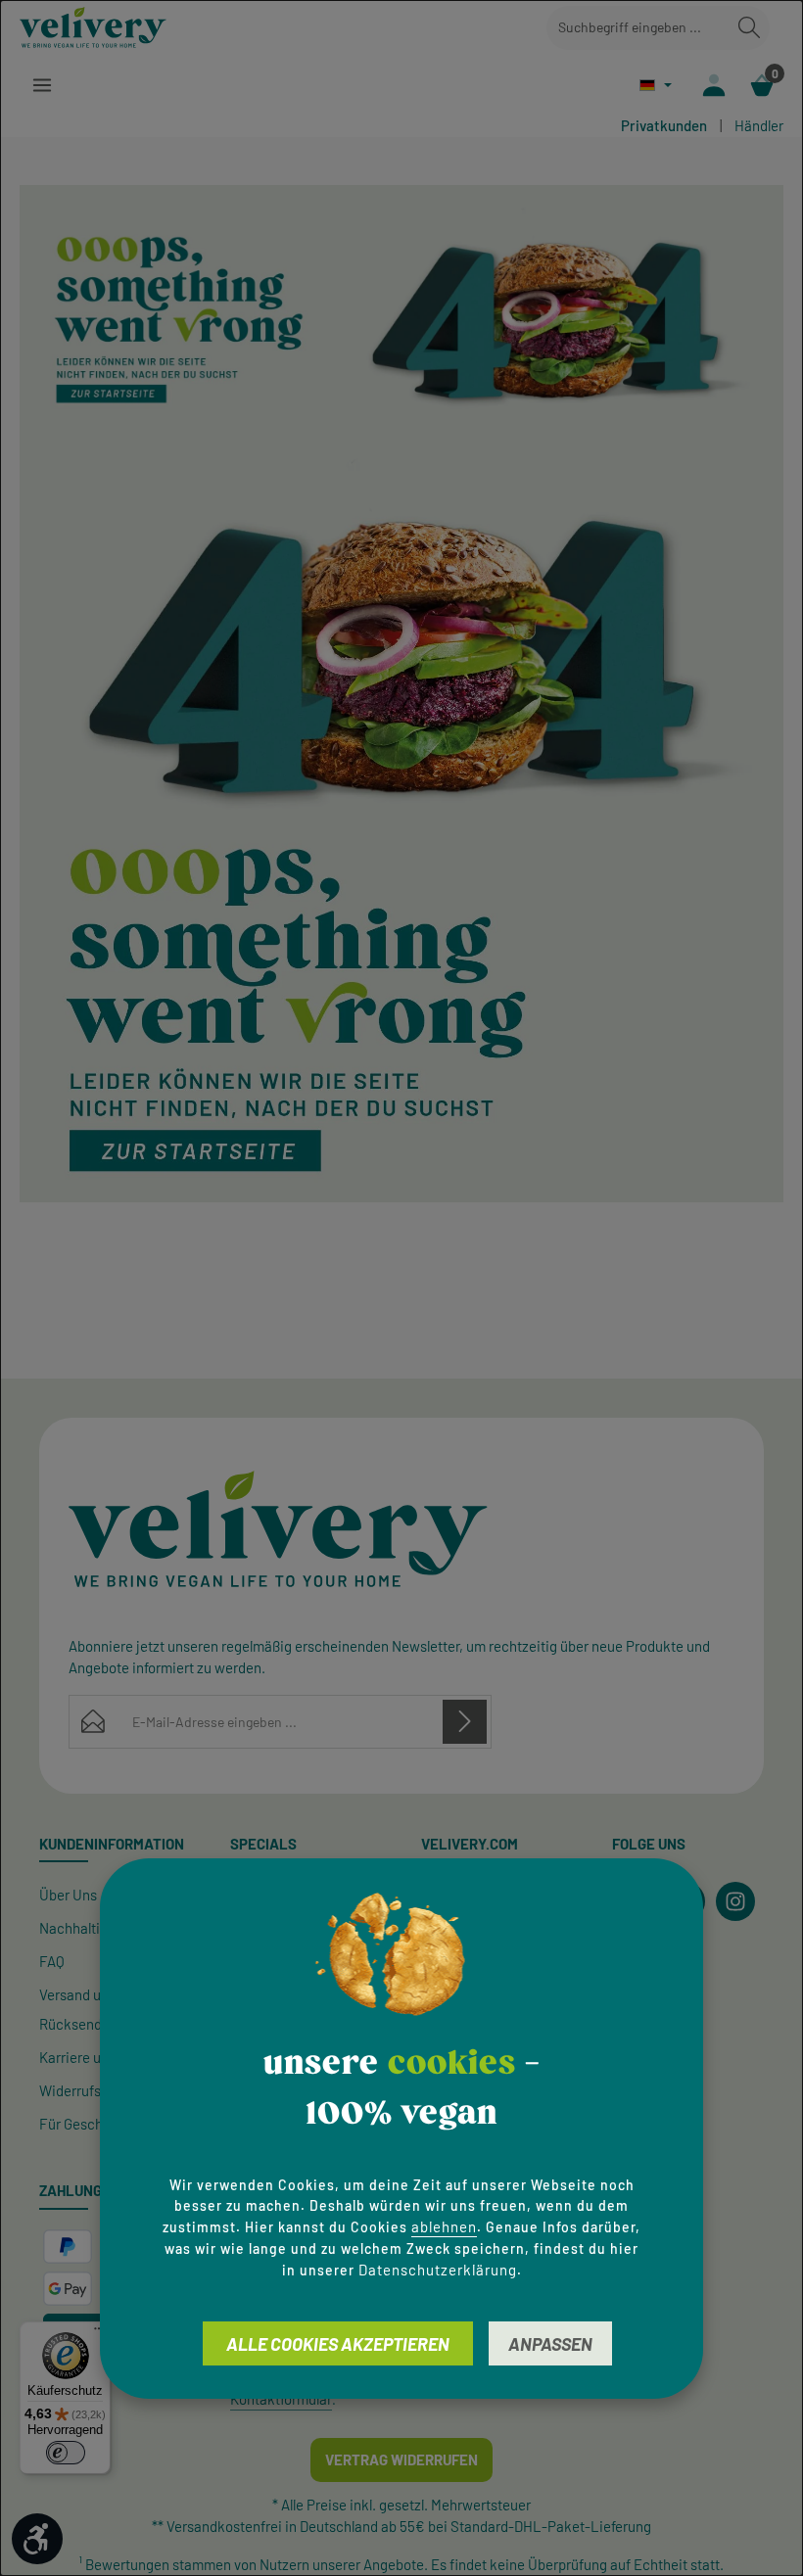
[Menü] (42, 85)
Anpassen (550, 2344)
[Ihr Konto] (713, 85)
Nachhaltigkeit (86, 1928)
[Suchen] (749, 28)
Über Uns (68, 1895)
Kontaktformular (281, 2399)
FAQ (52, 1961)
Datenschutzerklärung (438, 2270)
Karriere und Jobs (95, 2057)
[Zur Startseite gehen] (93, 27)
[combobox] (638, 28)
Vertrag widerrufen (401, 2459)
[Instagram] (735, 1901)
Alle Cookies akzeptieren (338, 2344)
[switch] (66, 2453)
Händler (759, 125)
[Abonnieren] (465, 1722)
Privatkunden (664, 125)
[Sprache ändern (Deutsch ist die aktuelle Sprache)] (656, 85)
